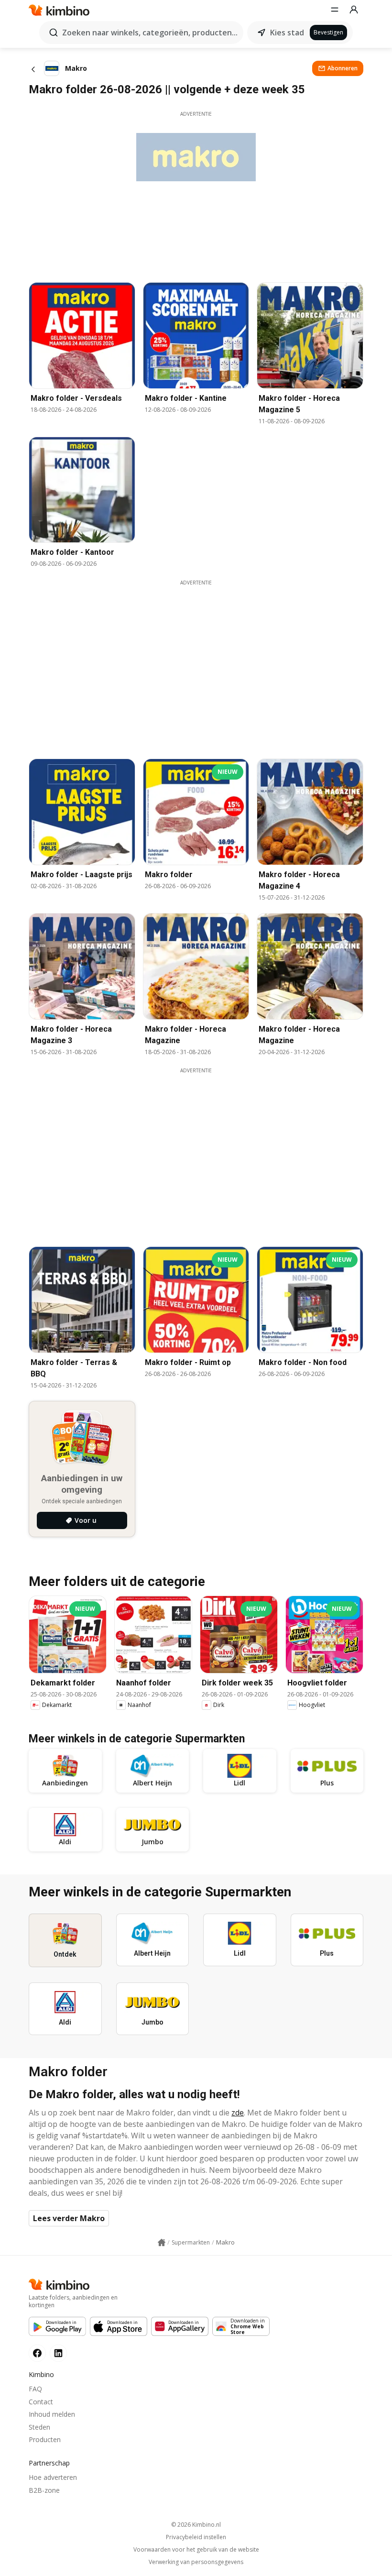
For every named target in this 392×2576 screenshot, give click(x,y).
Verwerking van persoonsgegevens (196, 2562)
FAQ (35, 2389)
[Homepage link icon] (162, 2243)
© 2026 (196, 2525)
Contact (41, 2402)
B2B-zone (44, 2490)
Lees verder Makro (69, 2218)
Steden (39, 2427)
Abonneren (343, 68)
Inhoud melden (52, 2414)
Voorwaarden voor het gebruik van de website (196, 2550)
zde (238, 2113)
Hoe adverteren (53, 2477)
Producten (45, 2439)
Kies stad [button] (287, 33)
